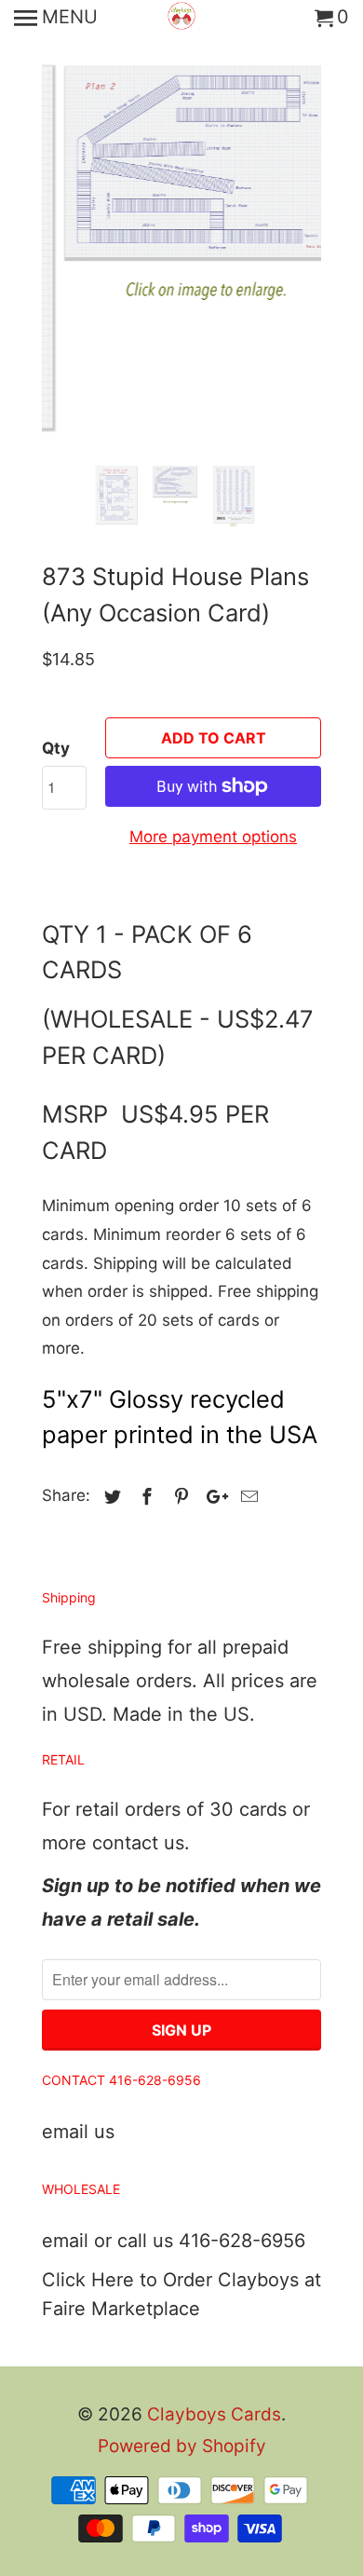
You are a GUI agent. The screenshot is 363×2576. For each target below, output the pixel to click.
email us (78, 2132)
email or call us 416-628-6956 (174, 2241)
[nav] (56, 19)
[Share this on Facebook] (144, 1497)
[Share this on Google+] (212, 1497)
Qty (56, 748)
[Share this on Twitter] (110, 1497)
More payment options (213, 837)
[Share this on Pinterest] (179, 1497)
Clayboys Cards (214, 2414)
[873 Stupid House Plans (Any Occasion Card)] (181, 228)
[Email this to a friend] (247, 1497)
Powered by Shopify (182, 2446)
